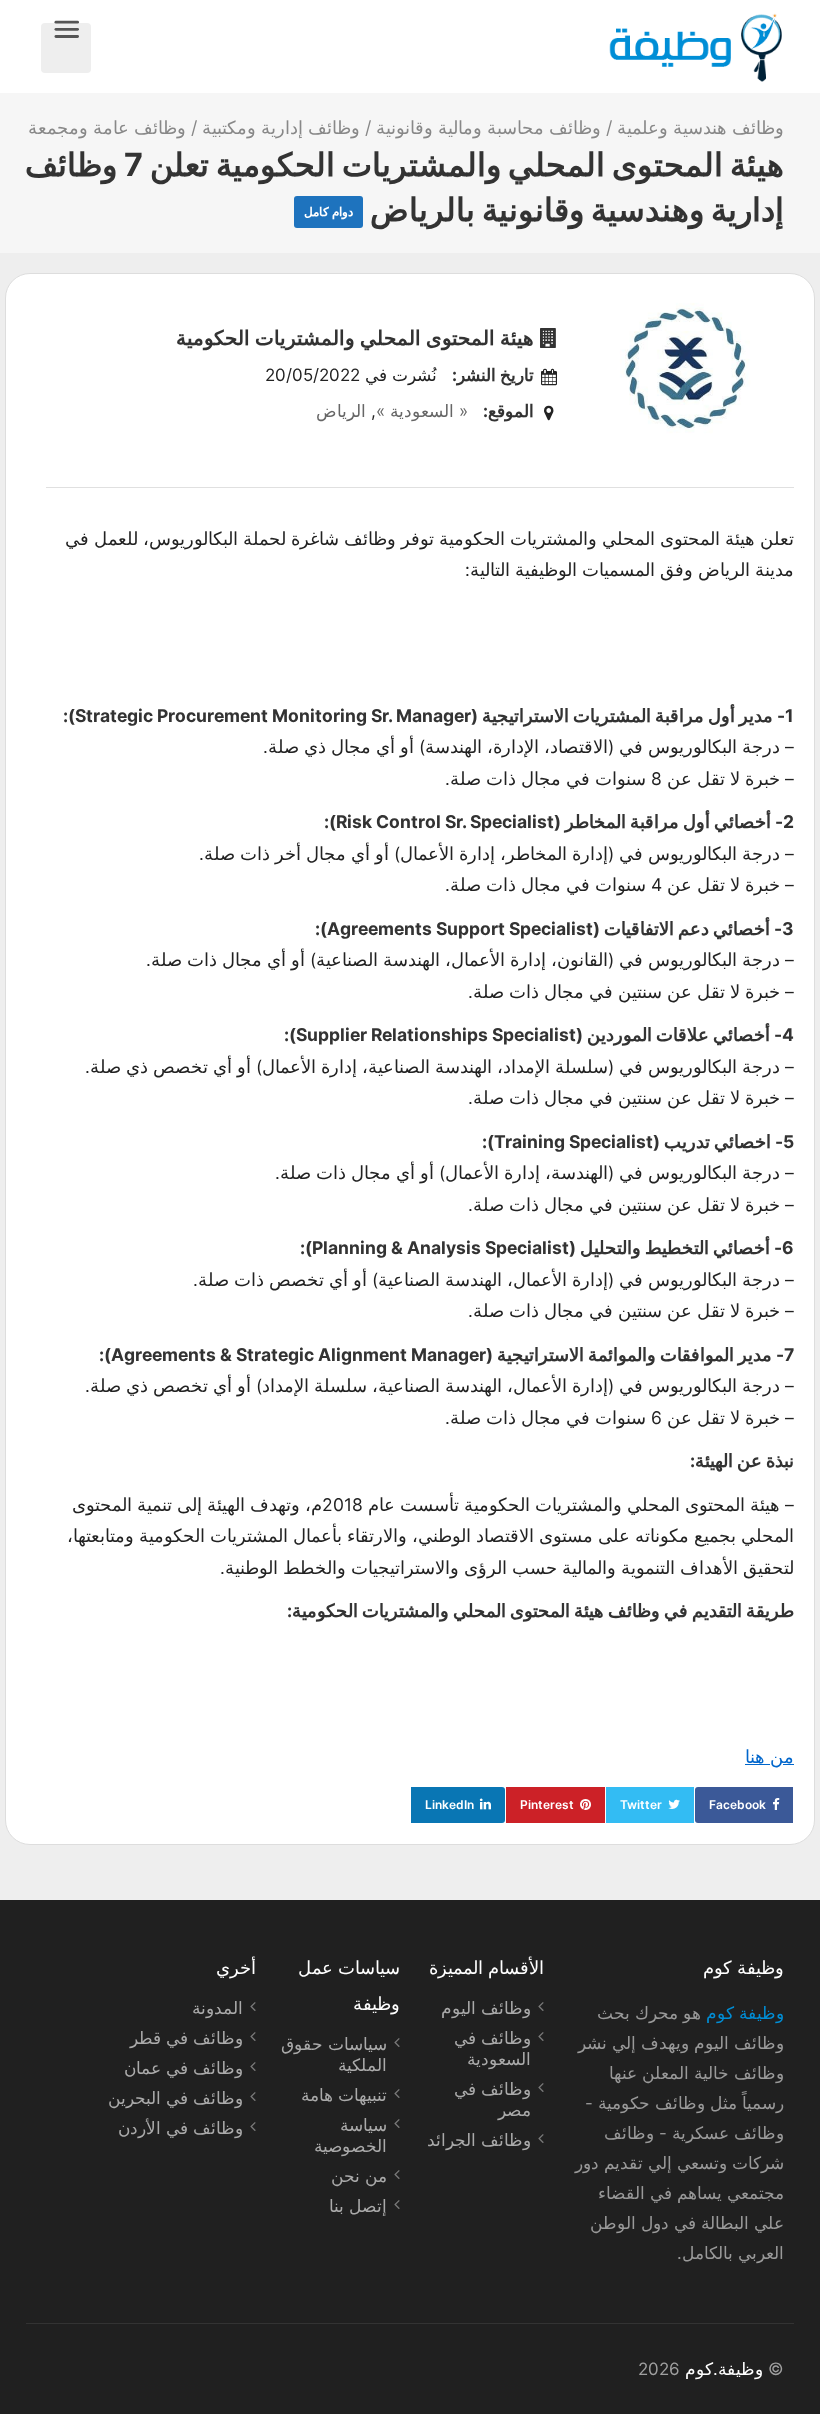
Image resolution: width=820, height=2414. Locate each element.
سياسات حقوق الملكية (334, 2054)
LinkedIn (449, 1804)
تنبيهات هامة (344, 2095)
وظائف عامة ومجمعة (107, 127)
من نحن (359, 2176)
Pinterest (547, 1804)
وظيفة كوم (745, 2013)
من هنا (769, 1756)
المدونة (217, 2008)
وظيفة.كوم (724, 2369)
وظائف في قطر (186, 2038)
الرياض (341, 411)
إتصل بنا (358, 2206)
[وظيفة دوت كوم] (437, 48)
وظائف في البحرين (175, 2098)
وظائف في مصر (492, 2099)
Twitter (641, 1804)
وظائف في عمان (183, 2068)
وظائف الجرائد (479, 2140)
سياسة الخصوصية (350, 2135)
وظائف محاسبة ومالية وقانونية (488, 127)
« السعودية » (422, 411)
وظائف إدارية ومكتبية (281, 127)
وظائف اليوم (486, 2008)
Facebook (737, 1804)
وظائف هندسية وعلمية (700, 127)
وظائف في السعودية (492, 2048)
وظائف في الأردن (180, 2128)
